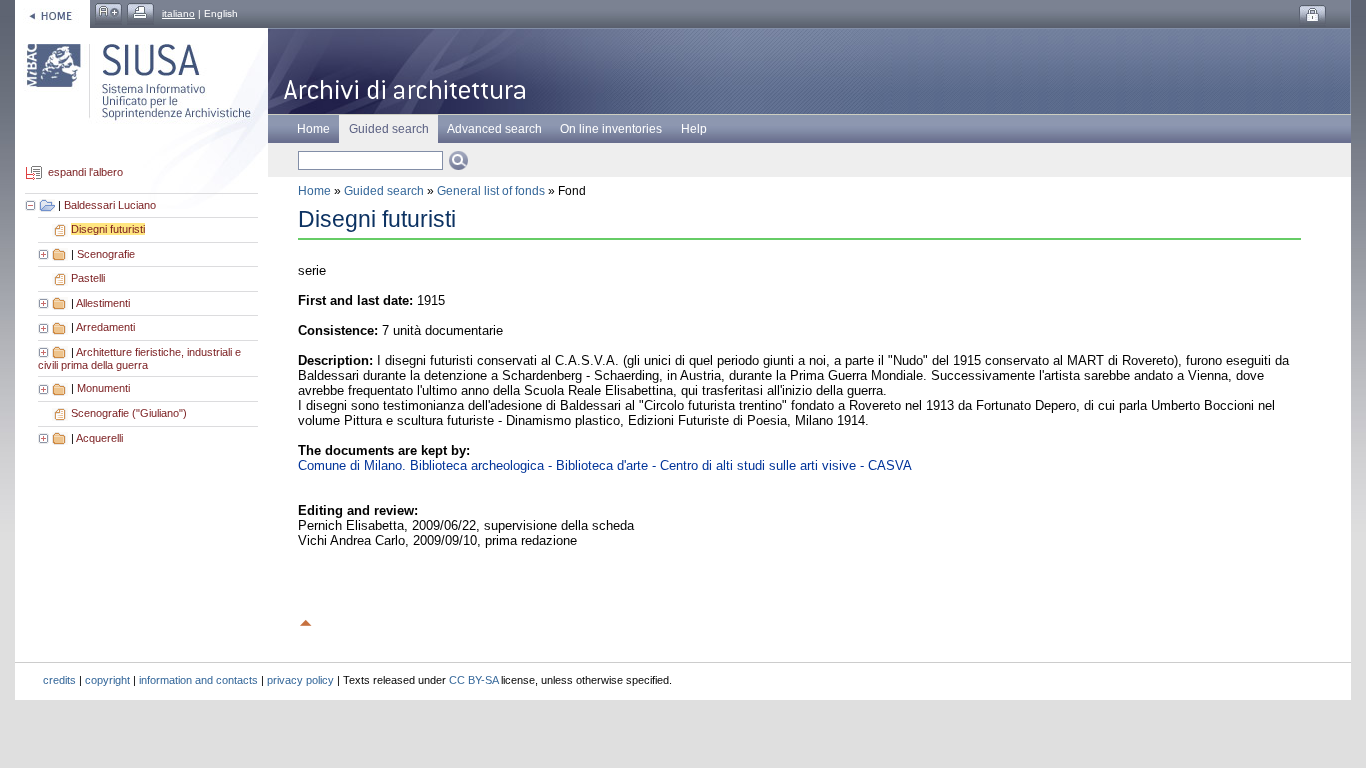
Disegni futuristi (108, 229)
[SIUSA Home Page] (52, 13)
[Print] (140, 13)
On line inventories (611, 129)
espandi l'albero (85, 173)
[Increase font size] (108, 13)
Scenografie (106, 254)
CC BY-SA (473, 680)
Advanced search (494, 129)
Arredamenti (105, 327)
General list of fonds (491, 191)
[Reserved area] (1312, 15)
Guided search (384, 191)
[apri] (45, 254)
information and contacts (198, 680)
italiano (178, 13)
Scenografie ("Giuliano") (129, 413)
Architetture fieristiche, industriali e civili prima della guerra (139, 359)
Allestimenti (103, 303)
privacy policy (300, 680)
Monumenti (103, 388)
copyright (107, 680)
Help (694, 129)
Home (313, 129)
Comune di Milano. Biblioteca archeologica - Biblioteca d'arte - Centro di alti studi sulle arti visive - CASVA (605, 465)
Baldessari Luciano (110, 205)
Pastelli (88, 278)
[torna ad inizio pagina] (306, 620)
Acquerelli (99, 438)
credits (59, 680)
